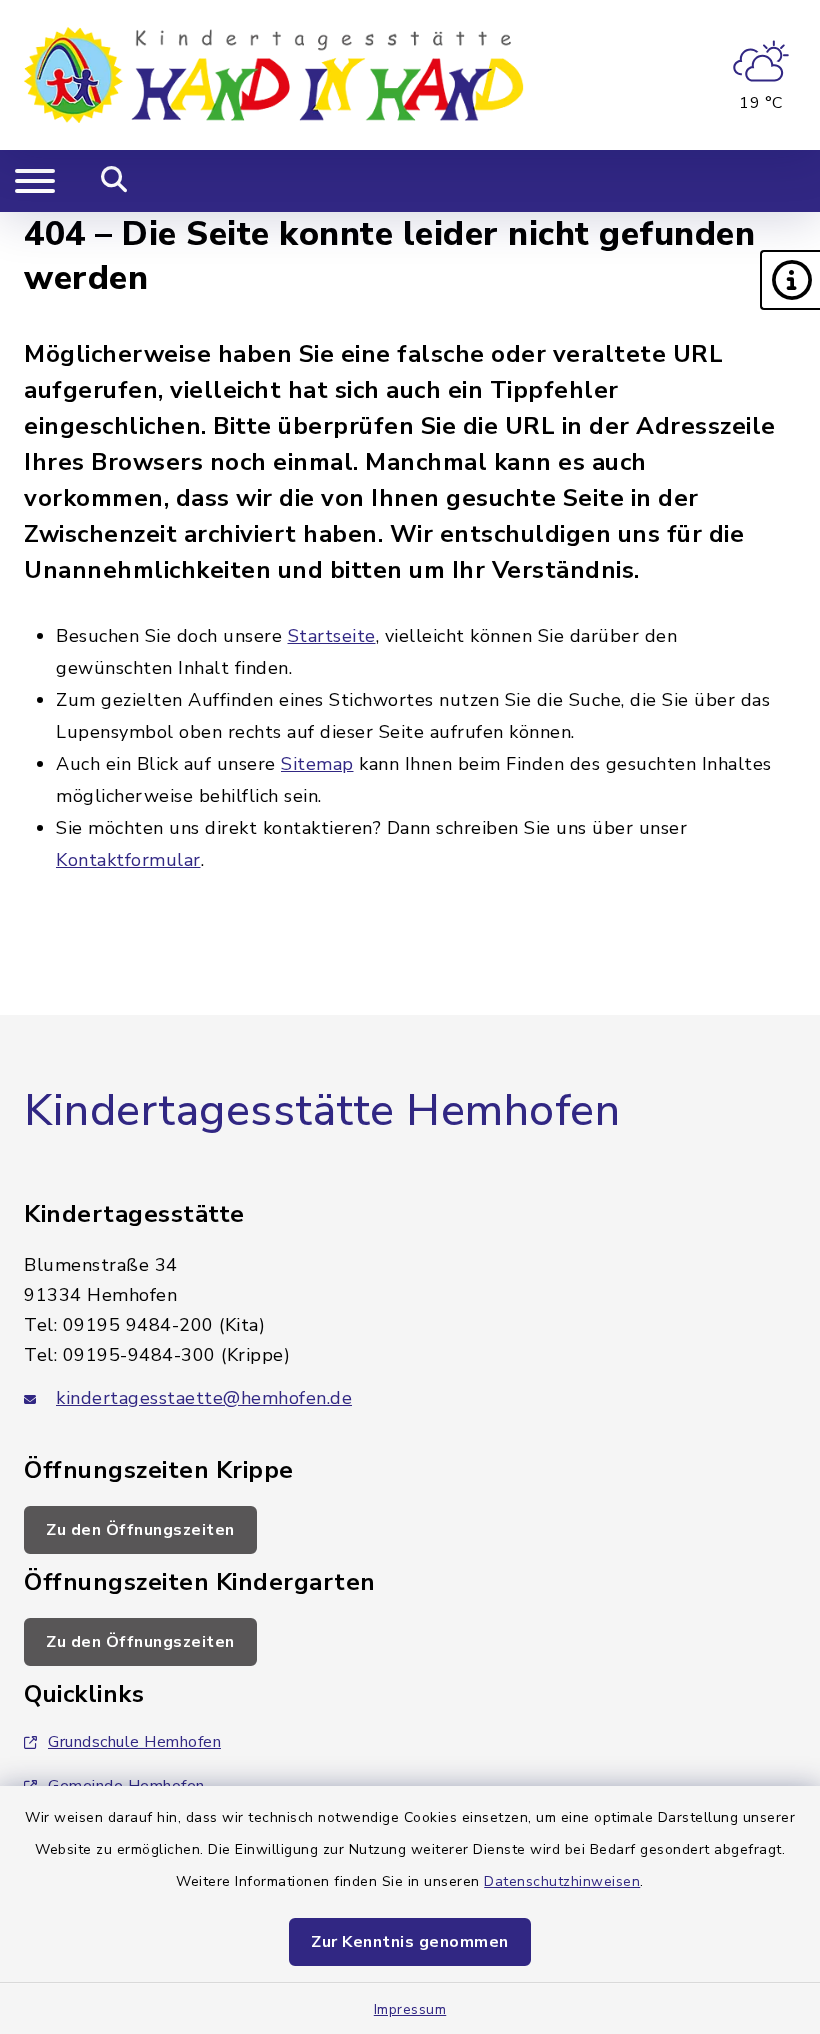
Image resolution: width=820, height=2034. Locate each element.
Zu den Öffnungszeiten (140, 1530)
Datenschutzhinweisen (562, 1881)
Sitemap (317, 764)
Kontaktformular (128, 860)
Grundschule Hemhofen (134, 1742)
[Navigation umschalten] (35, 181)
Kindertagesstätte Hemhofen (322, 1111)
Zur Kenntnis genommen (410, 1942)
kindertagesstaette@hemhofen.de (204, 1398)
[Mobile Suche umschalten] (114, 181)
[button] (790, 280)
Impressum (410, 2009)
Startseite (332, 636)
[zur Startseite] (274, 75)
